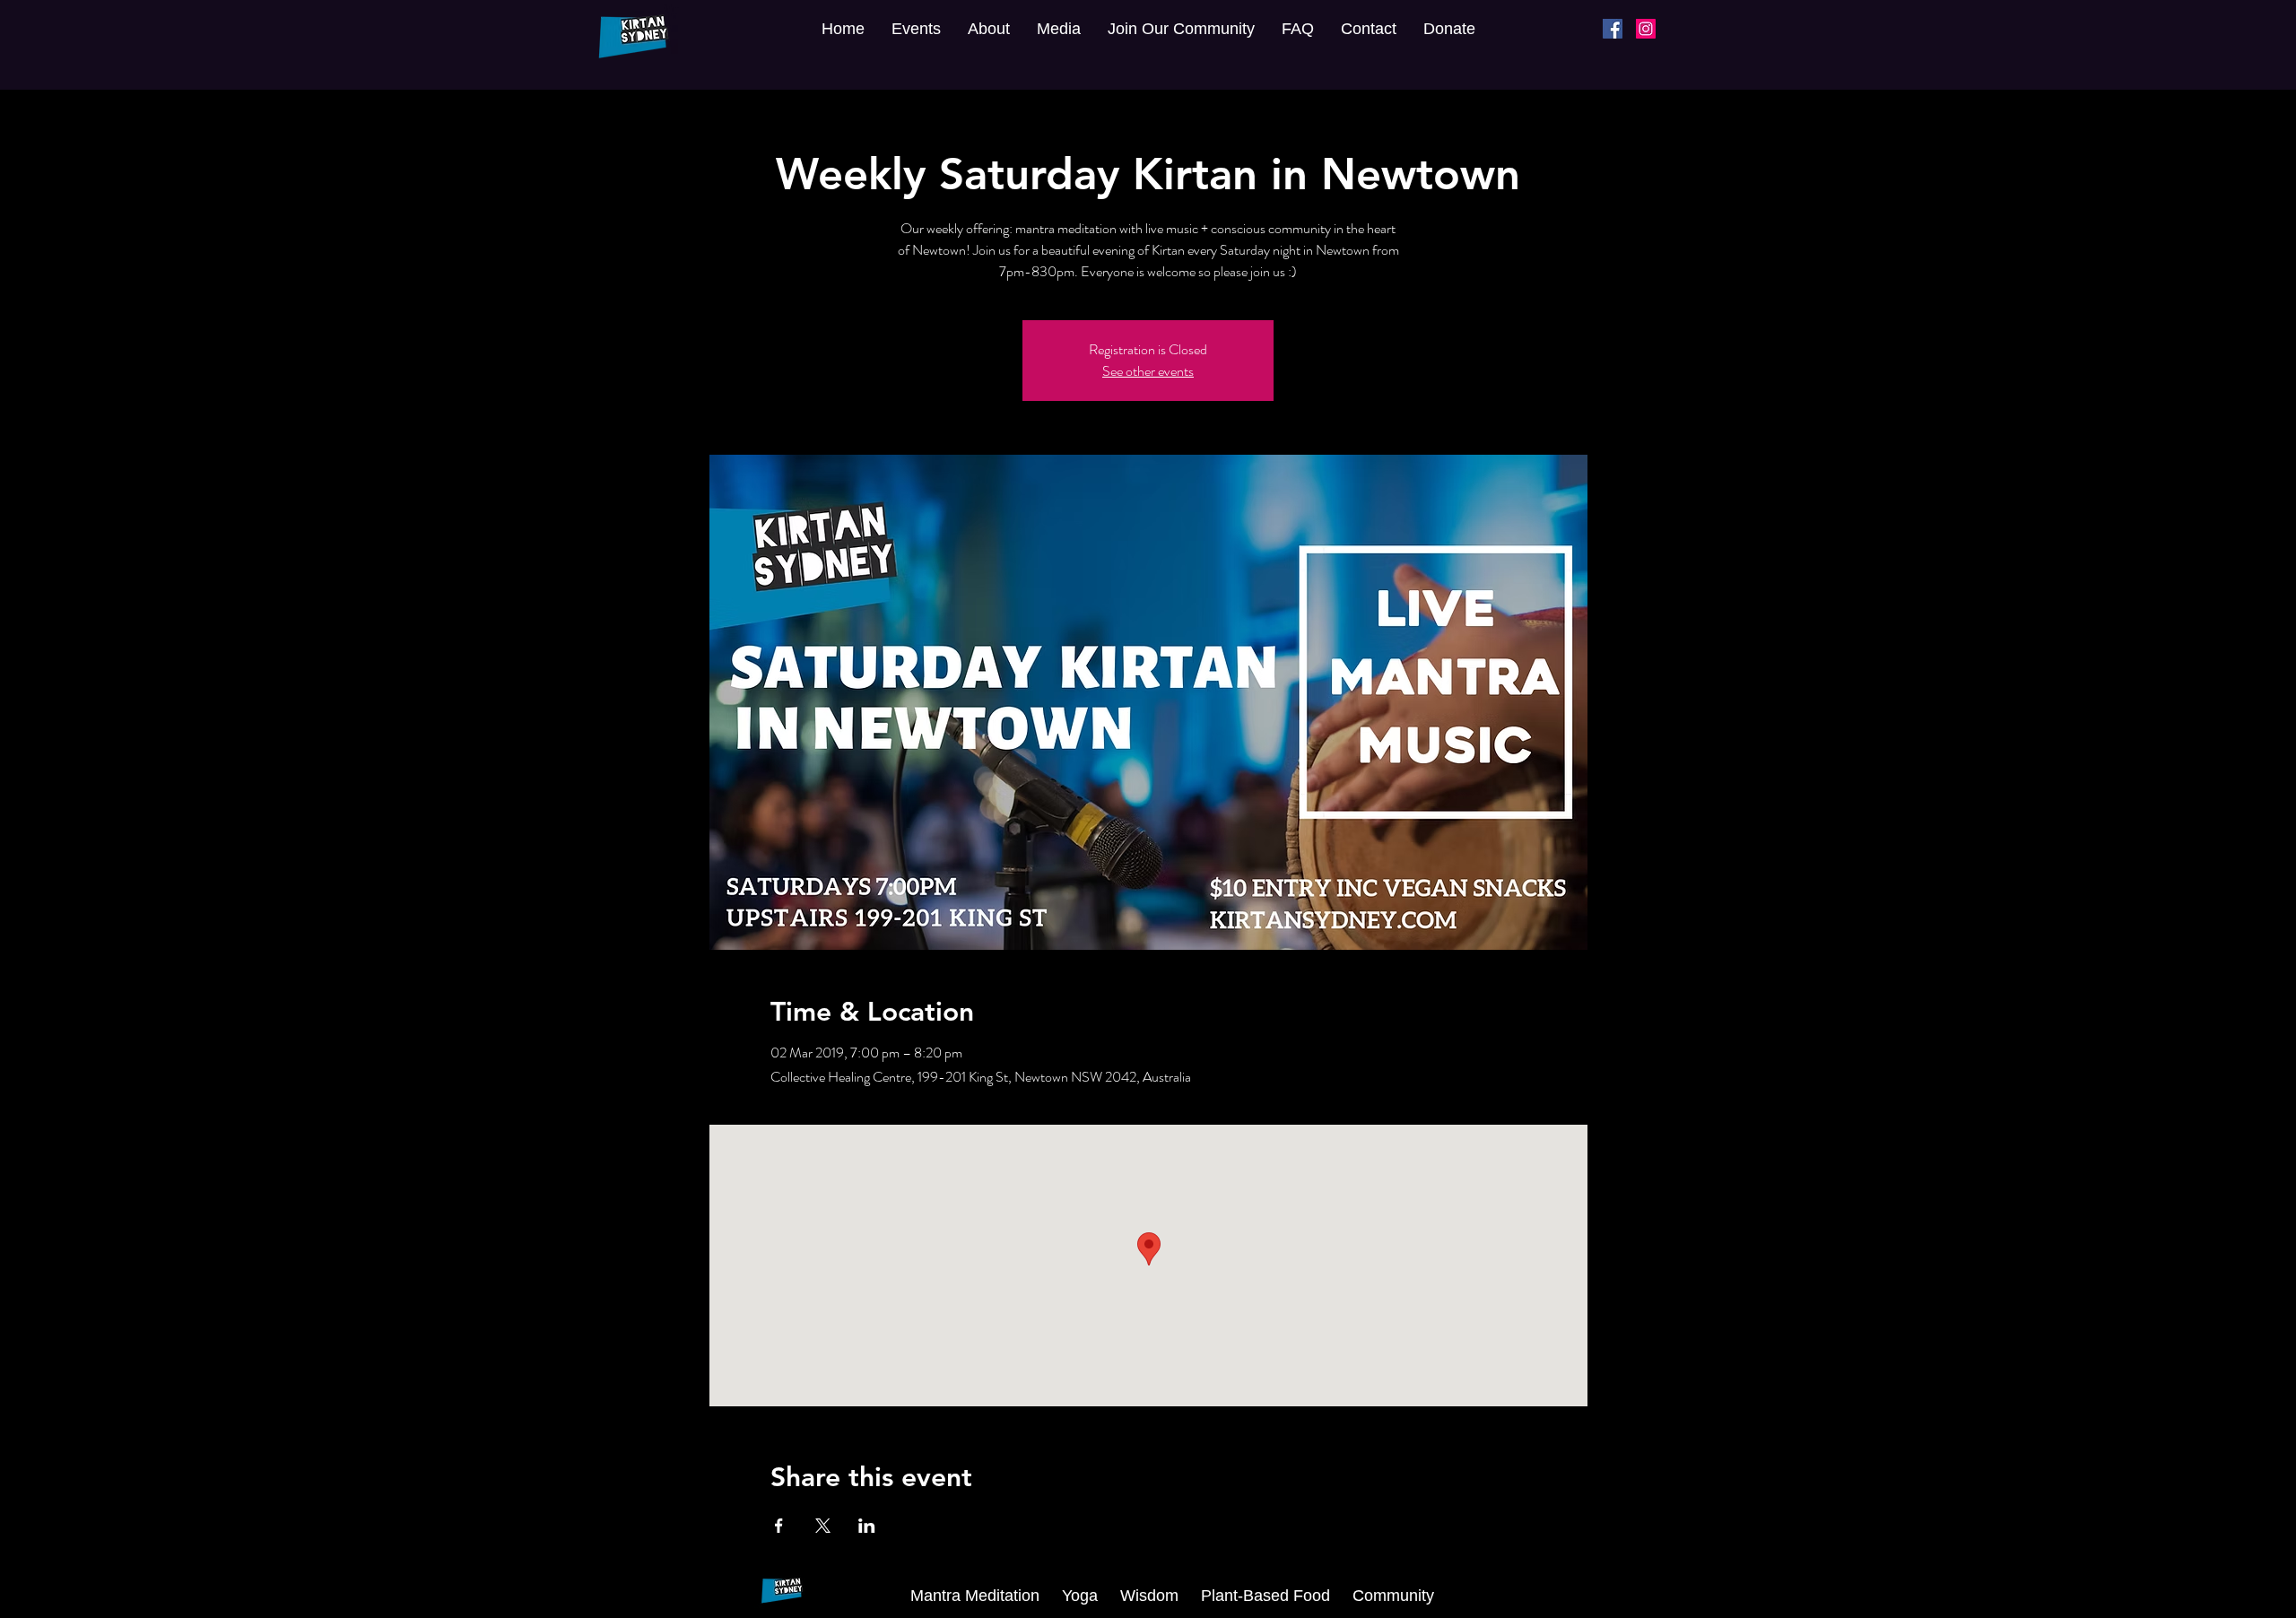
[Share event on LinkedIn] (867, 1526)
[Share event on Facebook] (779, 1526)
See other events (1148, 371)
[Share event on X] (823, 1526)
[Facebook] (1613, 29)
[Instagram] (1646, 29)
